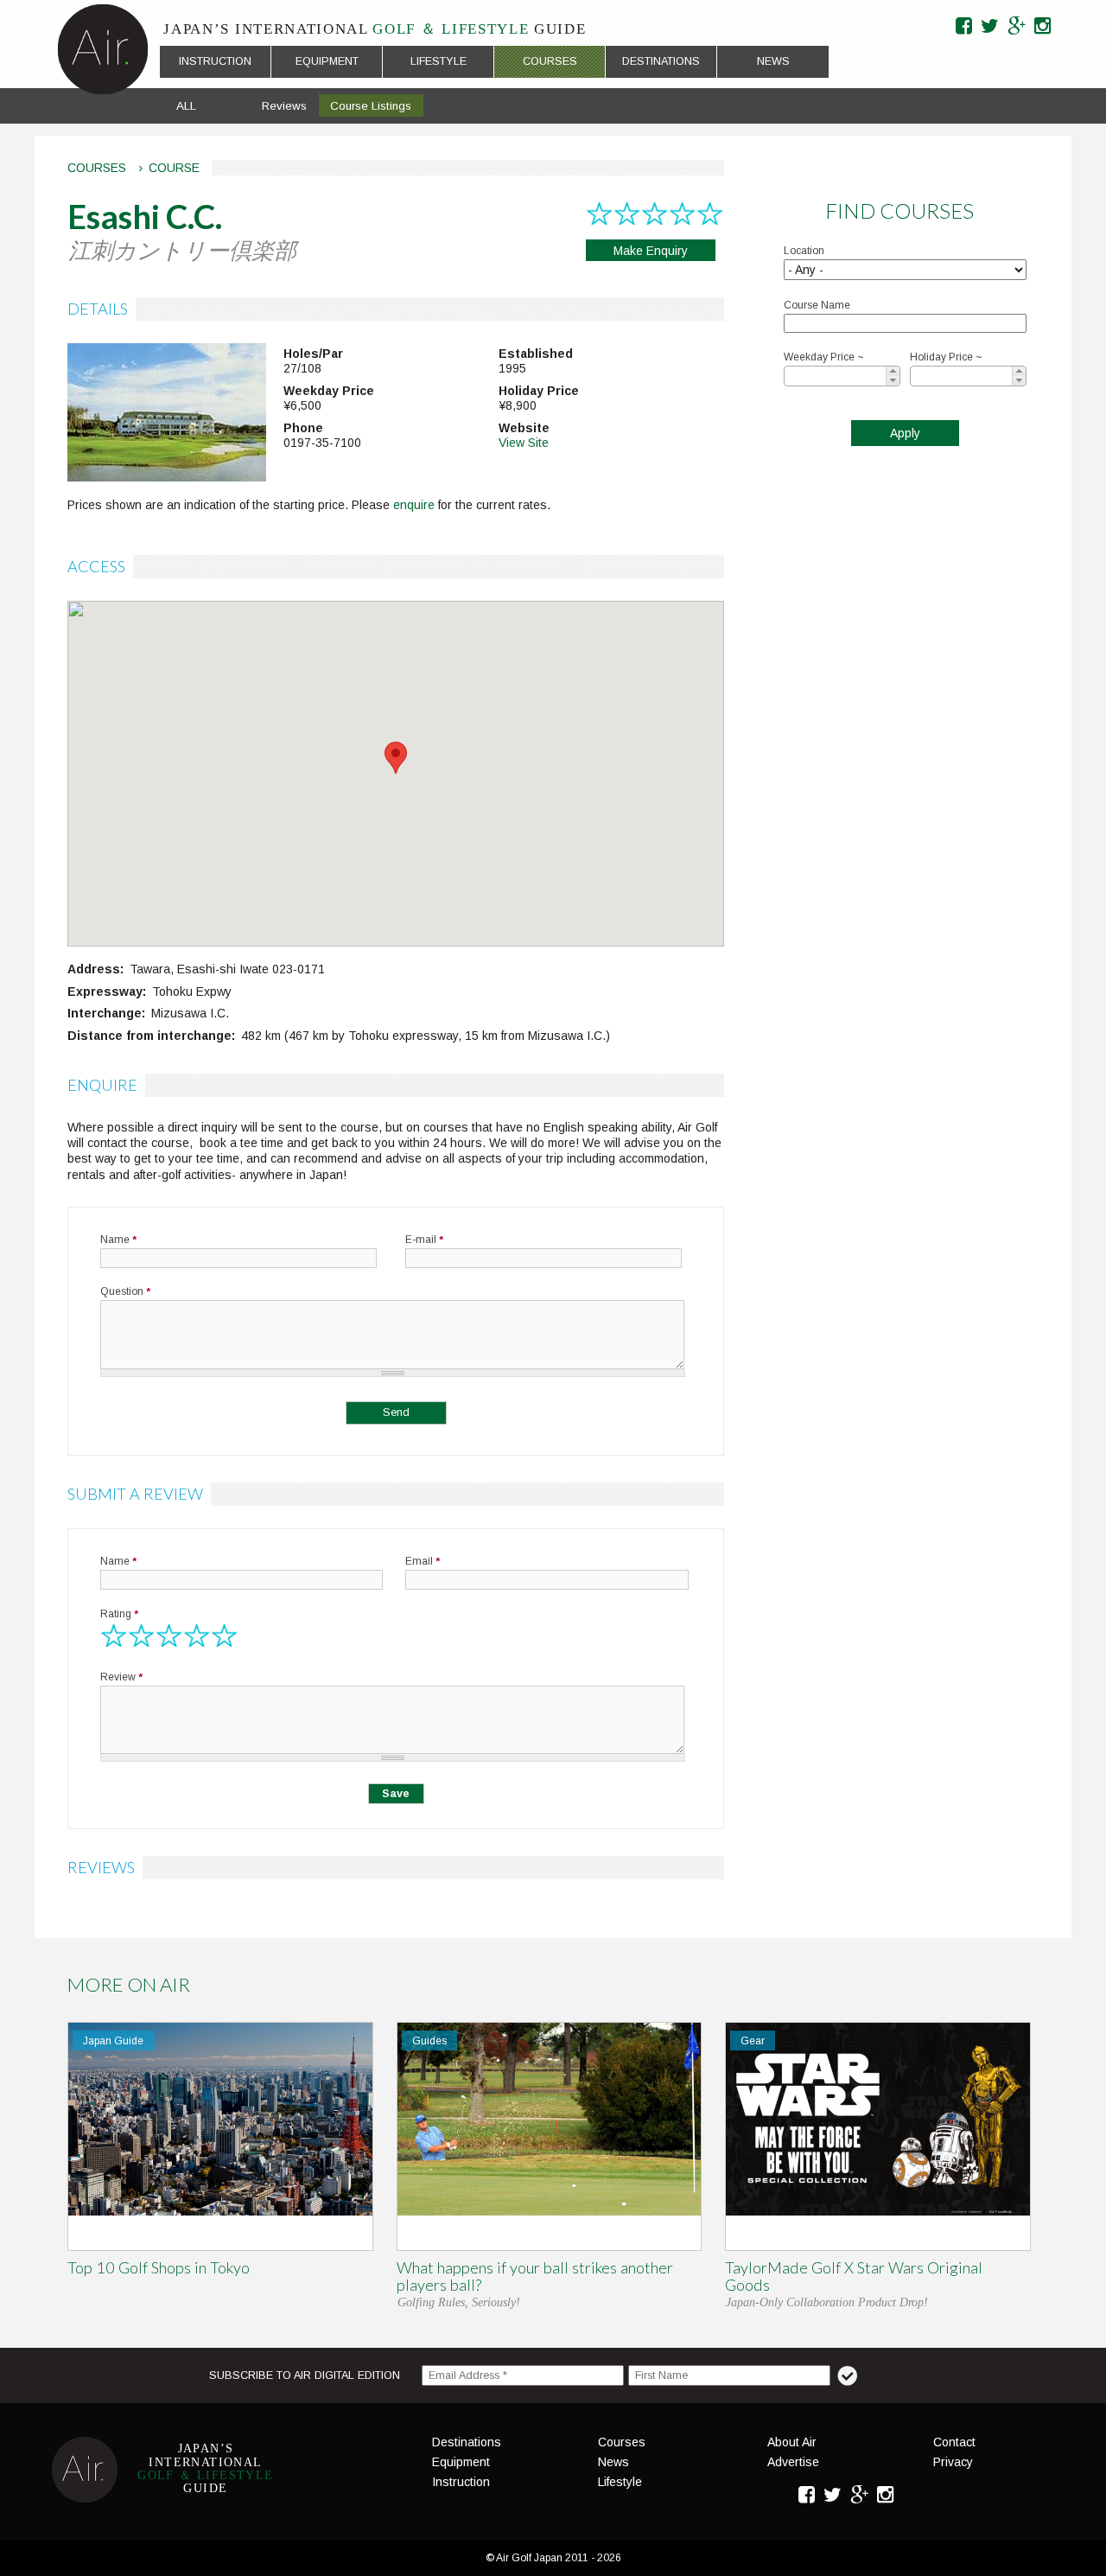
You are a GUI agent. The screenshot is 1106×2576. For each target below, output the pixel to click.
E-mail (424, 1240)
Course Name (817, 305)
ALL (186, 106)
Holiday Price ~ (946, 357)
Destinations (661, 61)
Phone (303, 428)
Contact (954, 2442)
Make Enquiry (651, 251)
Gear (753, 2041)
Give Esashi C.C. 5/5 (225, 1636)
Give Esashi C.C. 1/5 (114, 1636)
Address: (95, 969)
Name (118, 1240)
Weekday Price (329, 391)
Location (804, 251)
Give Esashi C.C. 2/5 (142, 1636)
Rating (119, 1614)
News (773, 61)
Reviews (284, 106)
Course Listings (371, 106)
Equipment (327, 61)
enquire (414, 505)
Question (125, 1291)
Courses (550, 61)
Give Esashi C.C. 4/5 (197, 1636)
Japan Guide (113, 2041)
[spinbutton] (846, 376)
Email (423, 1561)
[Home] (103, 49)
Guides (429, 2041)
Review (121, 1677)
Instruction (215, 61)
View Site (524, 443)
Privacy (953, 2462)
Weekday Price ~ (824, 357)
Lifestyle (439, 61)
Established (536, 354)
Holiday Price (539, 391)
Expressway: (107, 992)
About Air (792, 2442)
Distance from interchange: (151, 1036)
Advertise (793, 2462)
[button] (893, 371)
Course (174, 168)
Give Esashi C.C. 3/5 (169, 1636)
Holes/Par (313, 354)
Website (524, 428)
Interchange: (106, 1013)
